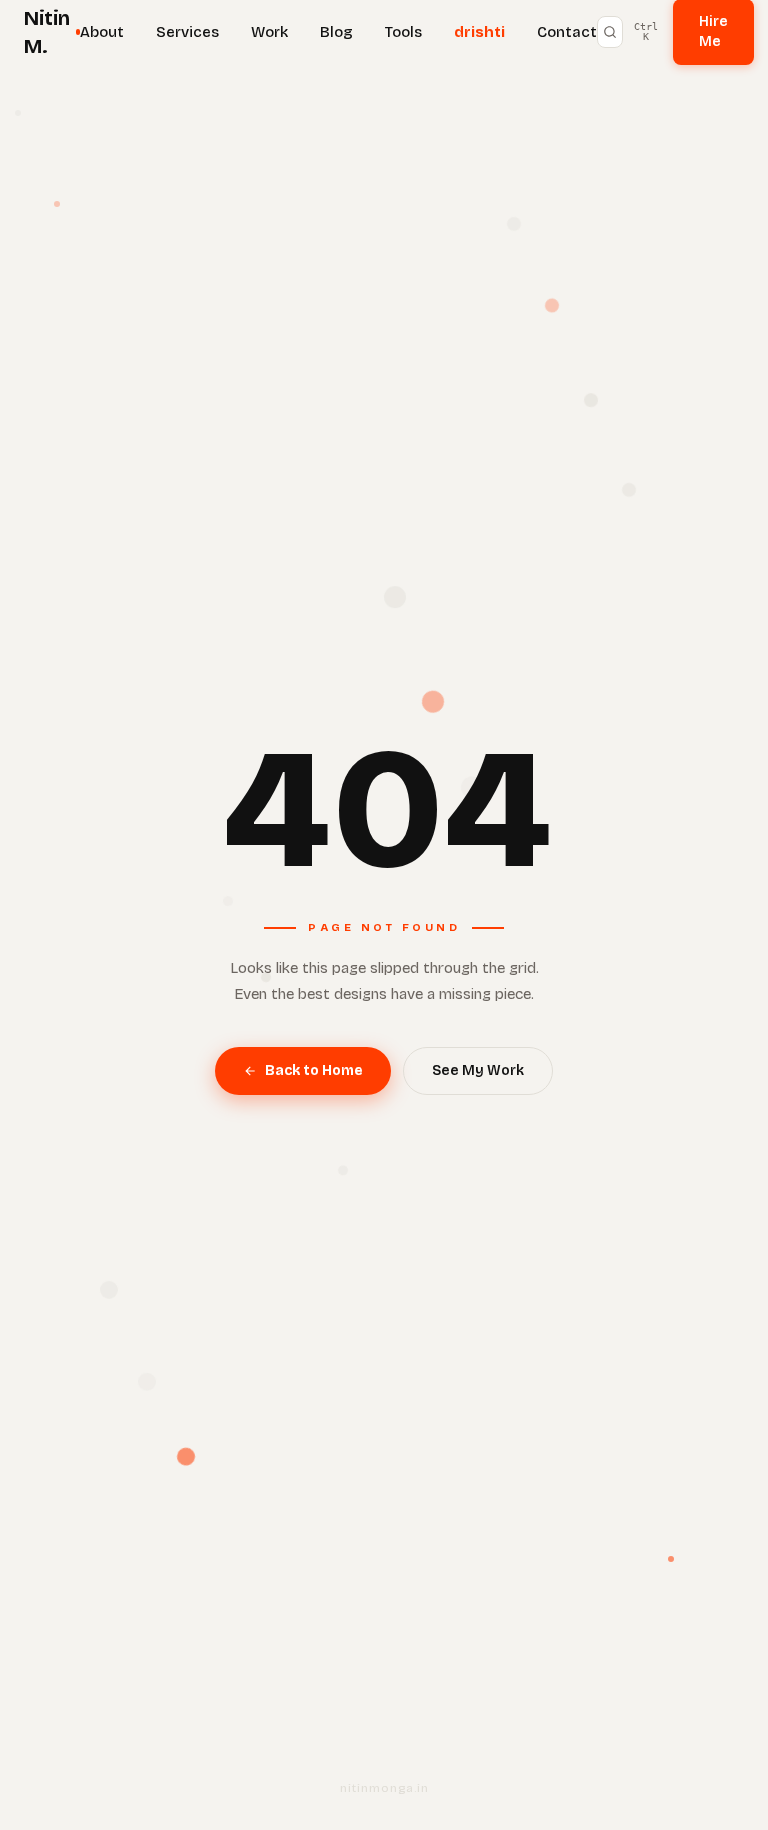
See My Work (478, 1070)
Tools (403, 32)
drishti (479, 32)
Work (269, 32)
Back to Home (314, 1070)
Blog (336, 32)
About (102, 32)
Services (187, 32)
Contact (567, 32)
